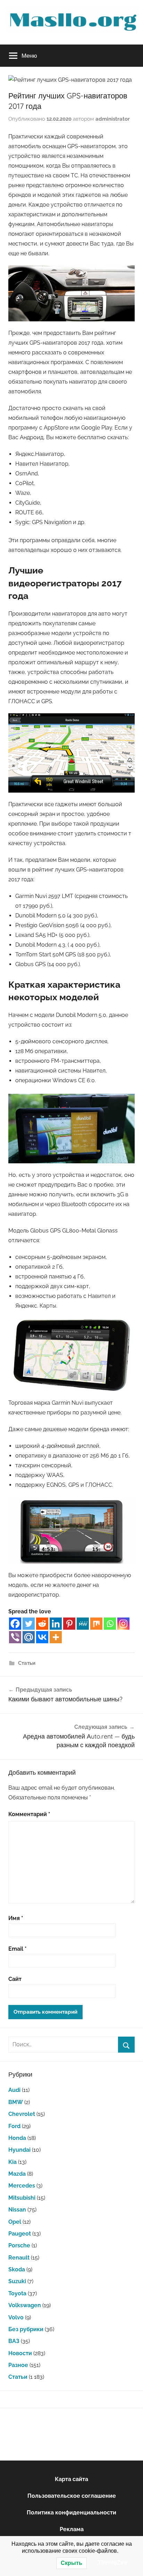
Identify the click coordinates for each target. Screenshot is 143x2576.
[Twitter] (29, 1624)
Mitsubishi (22, 2198)
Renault (19, 2258)
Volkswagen (25, 2305)
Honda (17, 2138)
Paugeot (20, 2234)
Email (18, 1949)
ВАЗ (14, 2341)
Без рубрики (26, 2329)
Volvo (16, 2317)
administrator (113, 119)
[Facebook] (15, 1624)
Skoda (17, 2269)
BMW (16, 2102)
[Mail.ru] (29, 1637)
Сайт (15, 1979)
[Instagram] (123, 1624)
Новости (20, 2353)
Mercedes (22, 2186)
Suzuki (17, 2281)
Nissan (17, 2210)
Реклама (72, 2529)
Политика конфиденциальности (71, 2513)
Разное (18, 2365)
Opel (15, 2222)
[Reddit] (42, 1624)
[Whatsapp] (110, 1624)
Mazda (17, 2174)
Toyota (17, 2293)
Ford (14, 2126)
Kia (12, 2162)
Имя (16, 1918)
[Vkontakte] (42, 1637)
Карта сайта (71, 2479)
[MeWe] (83, 1624)
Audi (14, 2090)
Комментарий (29, 1814)
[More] (56, 1637)
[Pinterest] (69, 1624)
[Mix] (96, 1624)
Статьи (27, 1663)
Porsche (19, 2245)
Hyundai (19, 2150)
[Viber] (15, 1637)
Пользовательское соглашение (72, 2496)
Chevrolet (22, 2114)
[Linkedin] (56, 1624)
